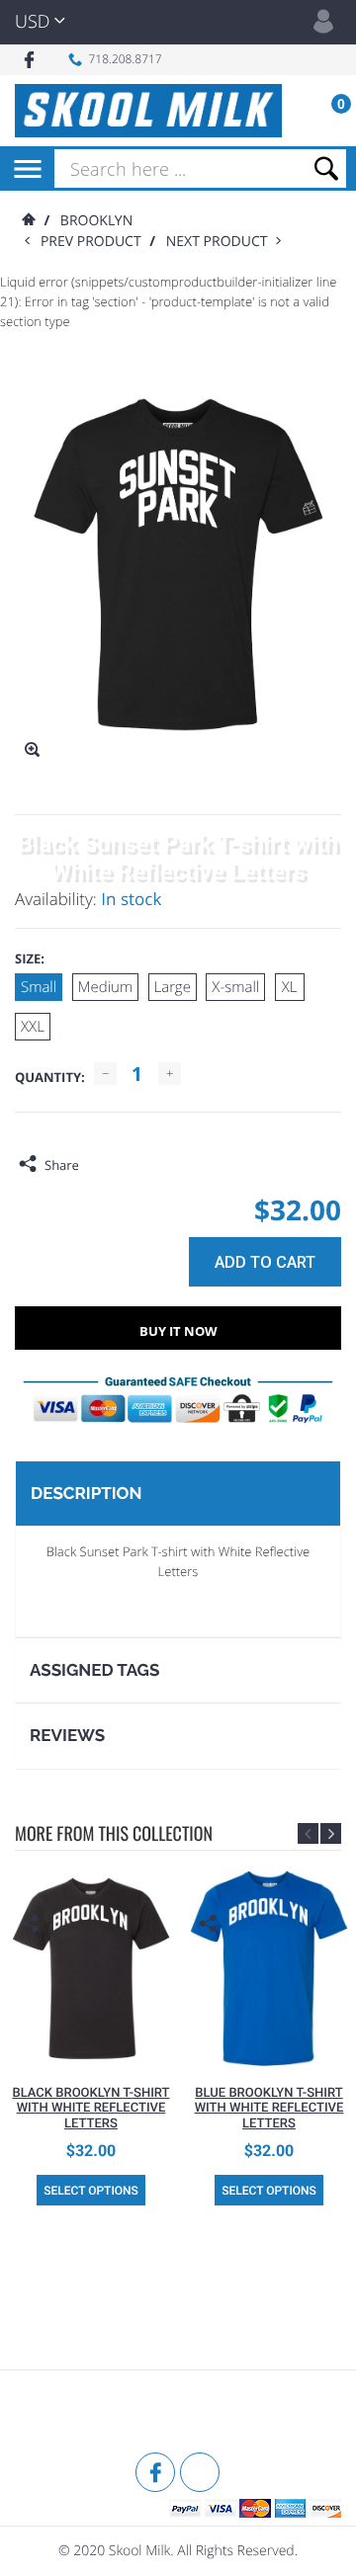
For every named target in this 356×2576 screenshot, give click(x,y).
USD (32, 22)
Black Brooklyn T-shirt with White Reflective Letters (90, 2109)
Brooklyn (96, 221)
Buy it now (178, 1331)
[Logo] (148, 111)
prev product (95, 242)
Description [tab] (86, 1493)
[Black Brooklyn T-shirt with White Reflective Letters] (91, 1968)
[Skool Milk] (64, 2414)
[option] (91, 2038)
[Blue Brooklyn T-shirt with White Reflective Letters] (269, 1968)
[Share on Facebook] (99, 1165)
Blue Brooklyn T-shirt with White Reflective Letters (269, 2109)
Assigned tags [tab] (94, 1670)
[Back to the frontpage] (28, 221)
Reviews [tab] (67, 1735)
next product (221, 242)
